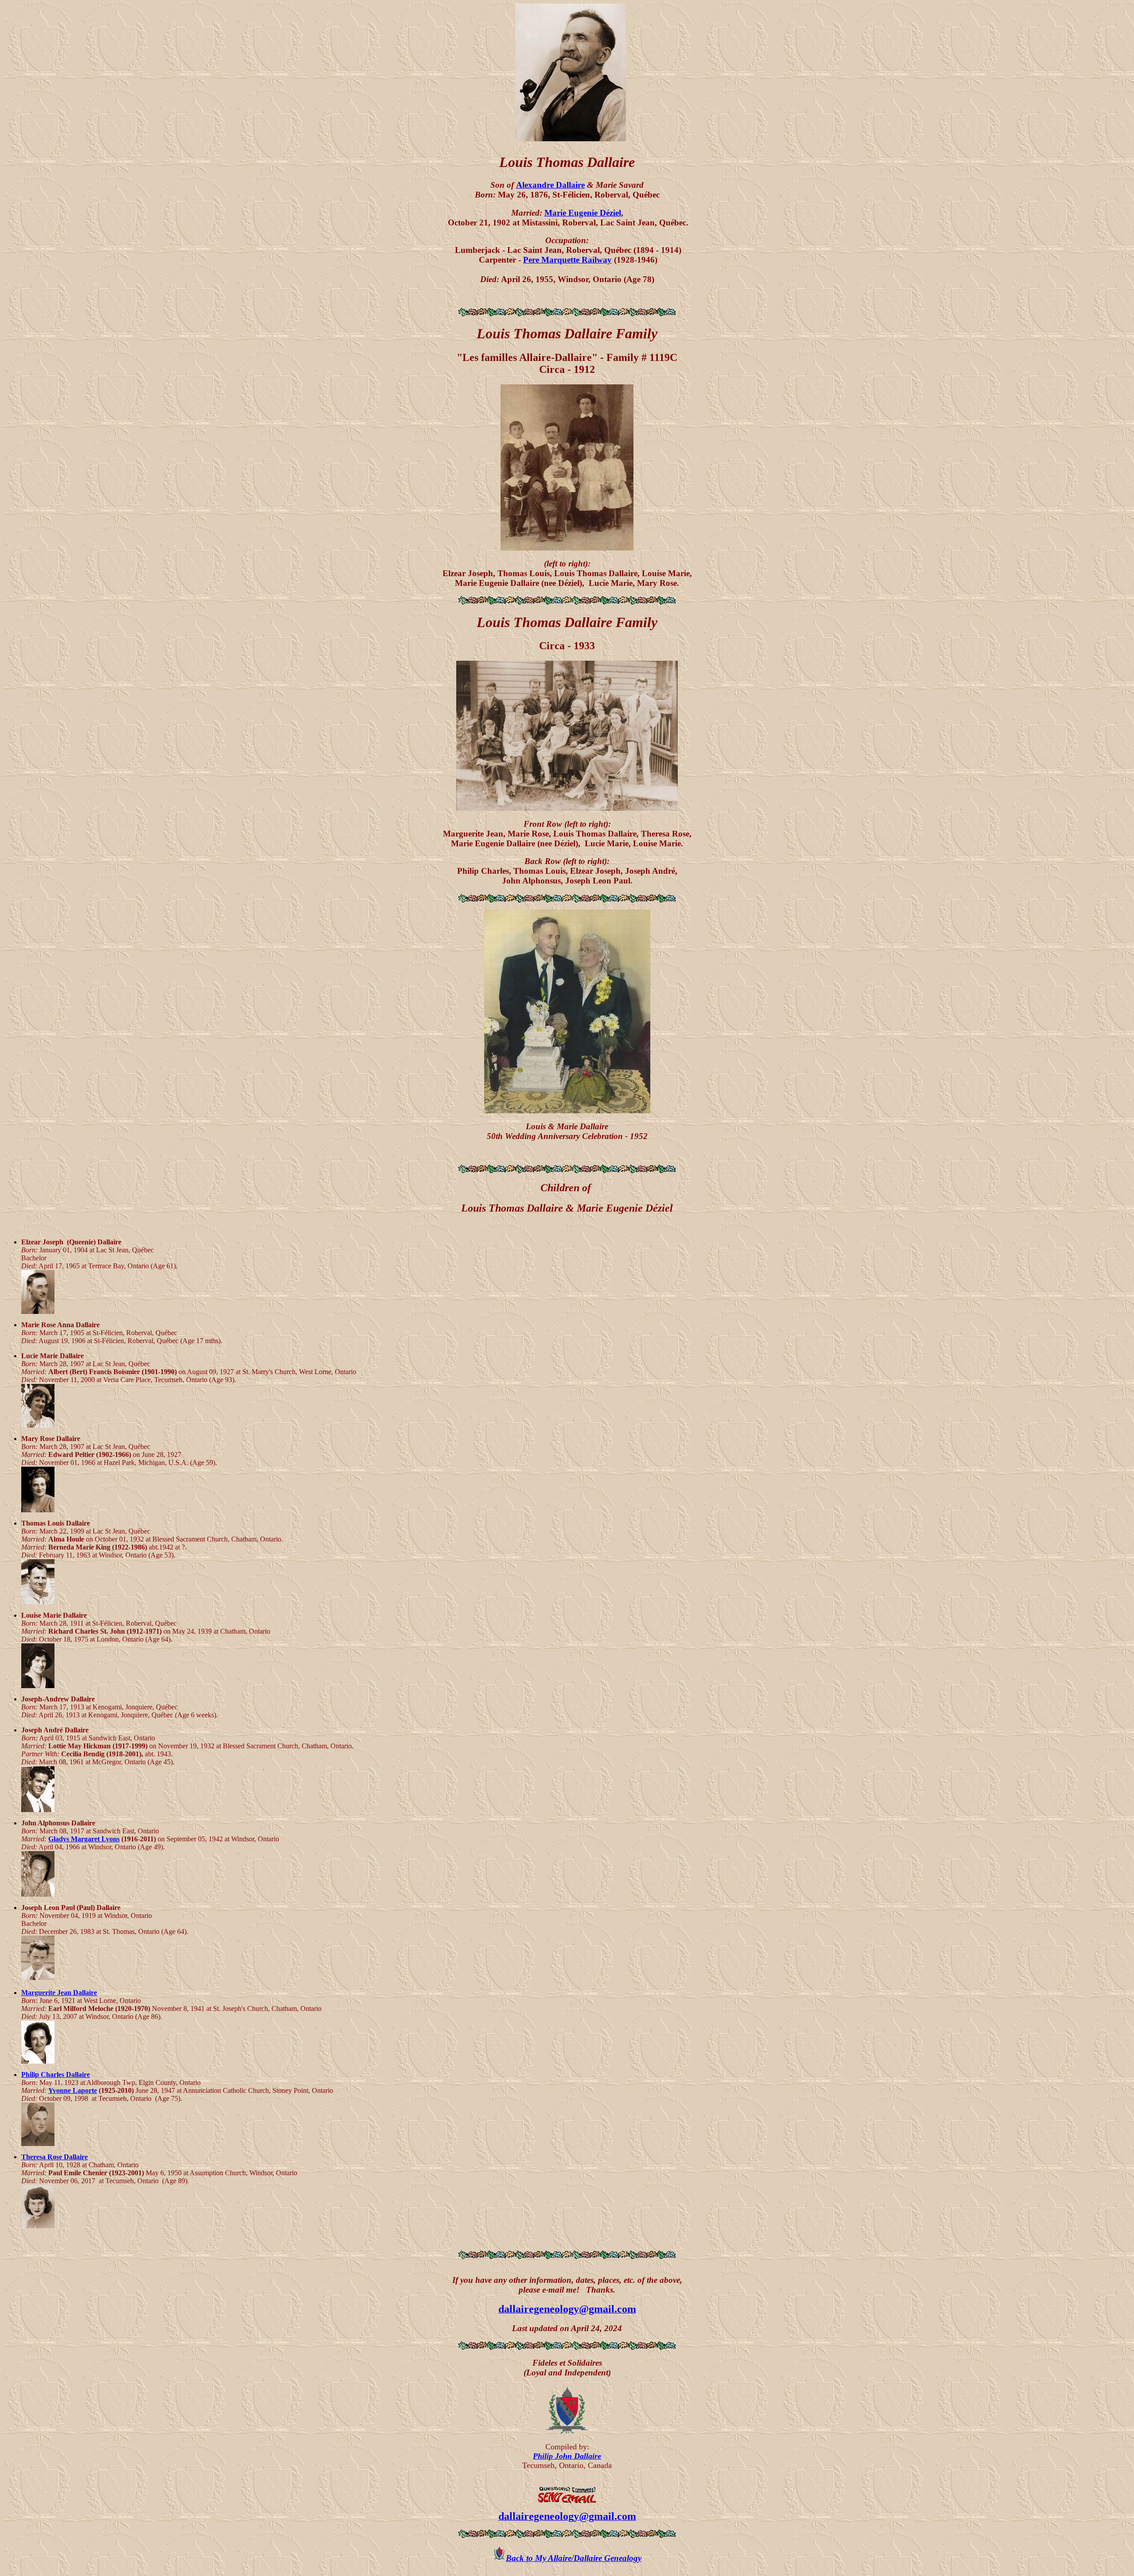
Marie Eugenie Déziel (583, 213)
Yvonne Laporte (73, 2090)
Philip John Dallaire (567, 2456)
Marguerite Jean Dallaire (59, 1993)
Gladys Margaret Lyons (84, 1839)
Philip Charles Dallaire (56, 2074)
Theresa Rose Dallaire (54, 2157)
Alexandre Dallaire (550, 185)
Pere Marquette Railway (567, 260)
